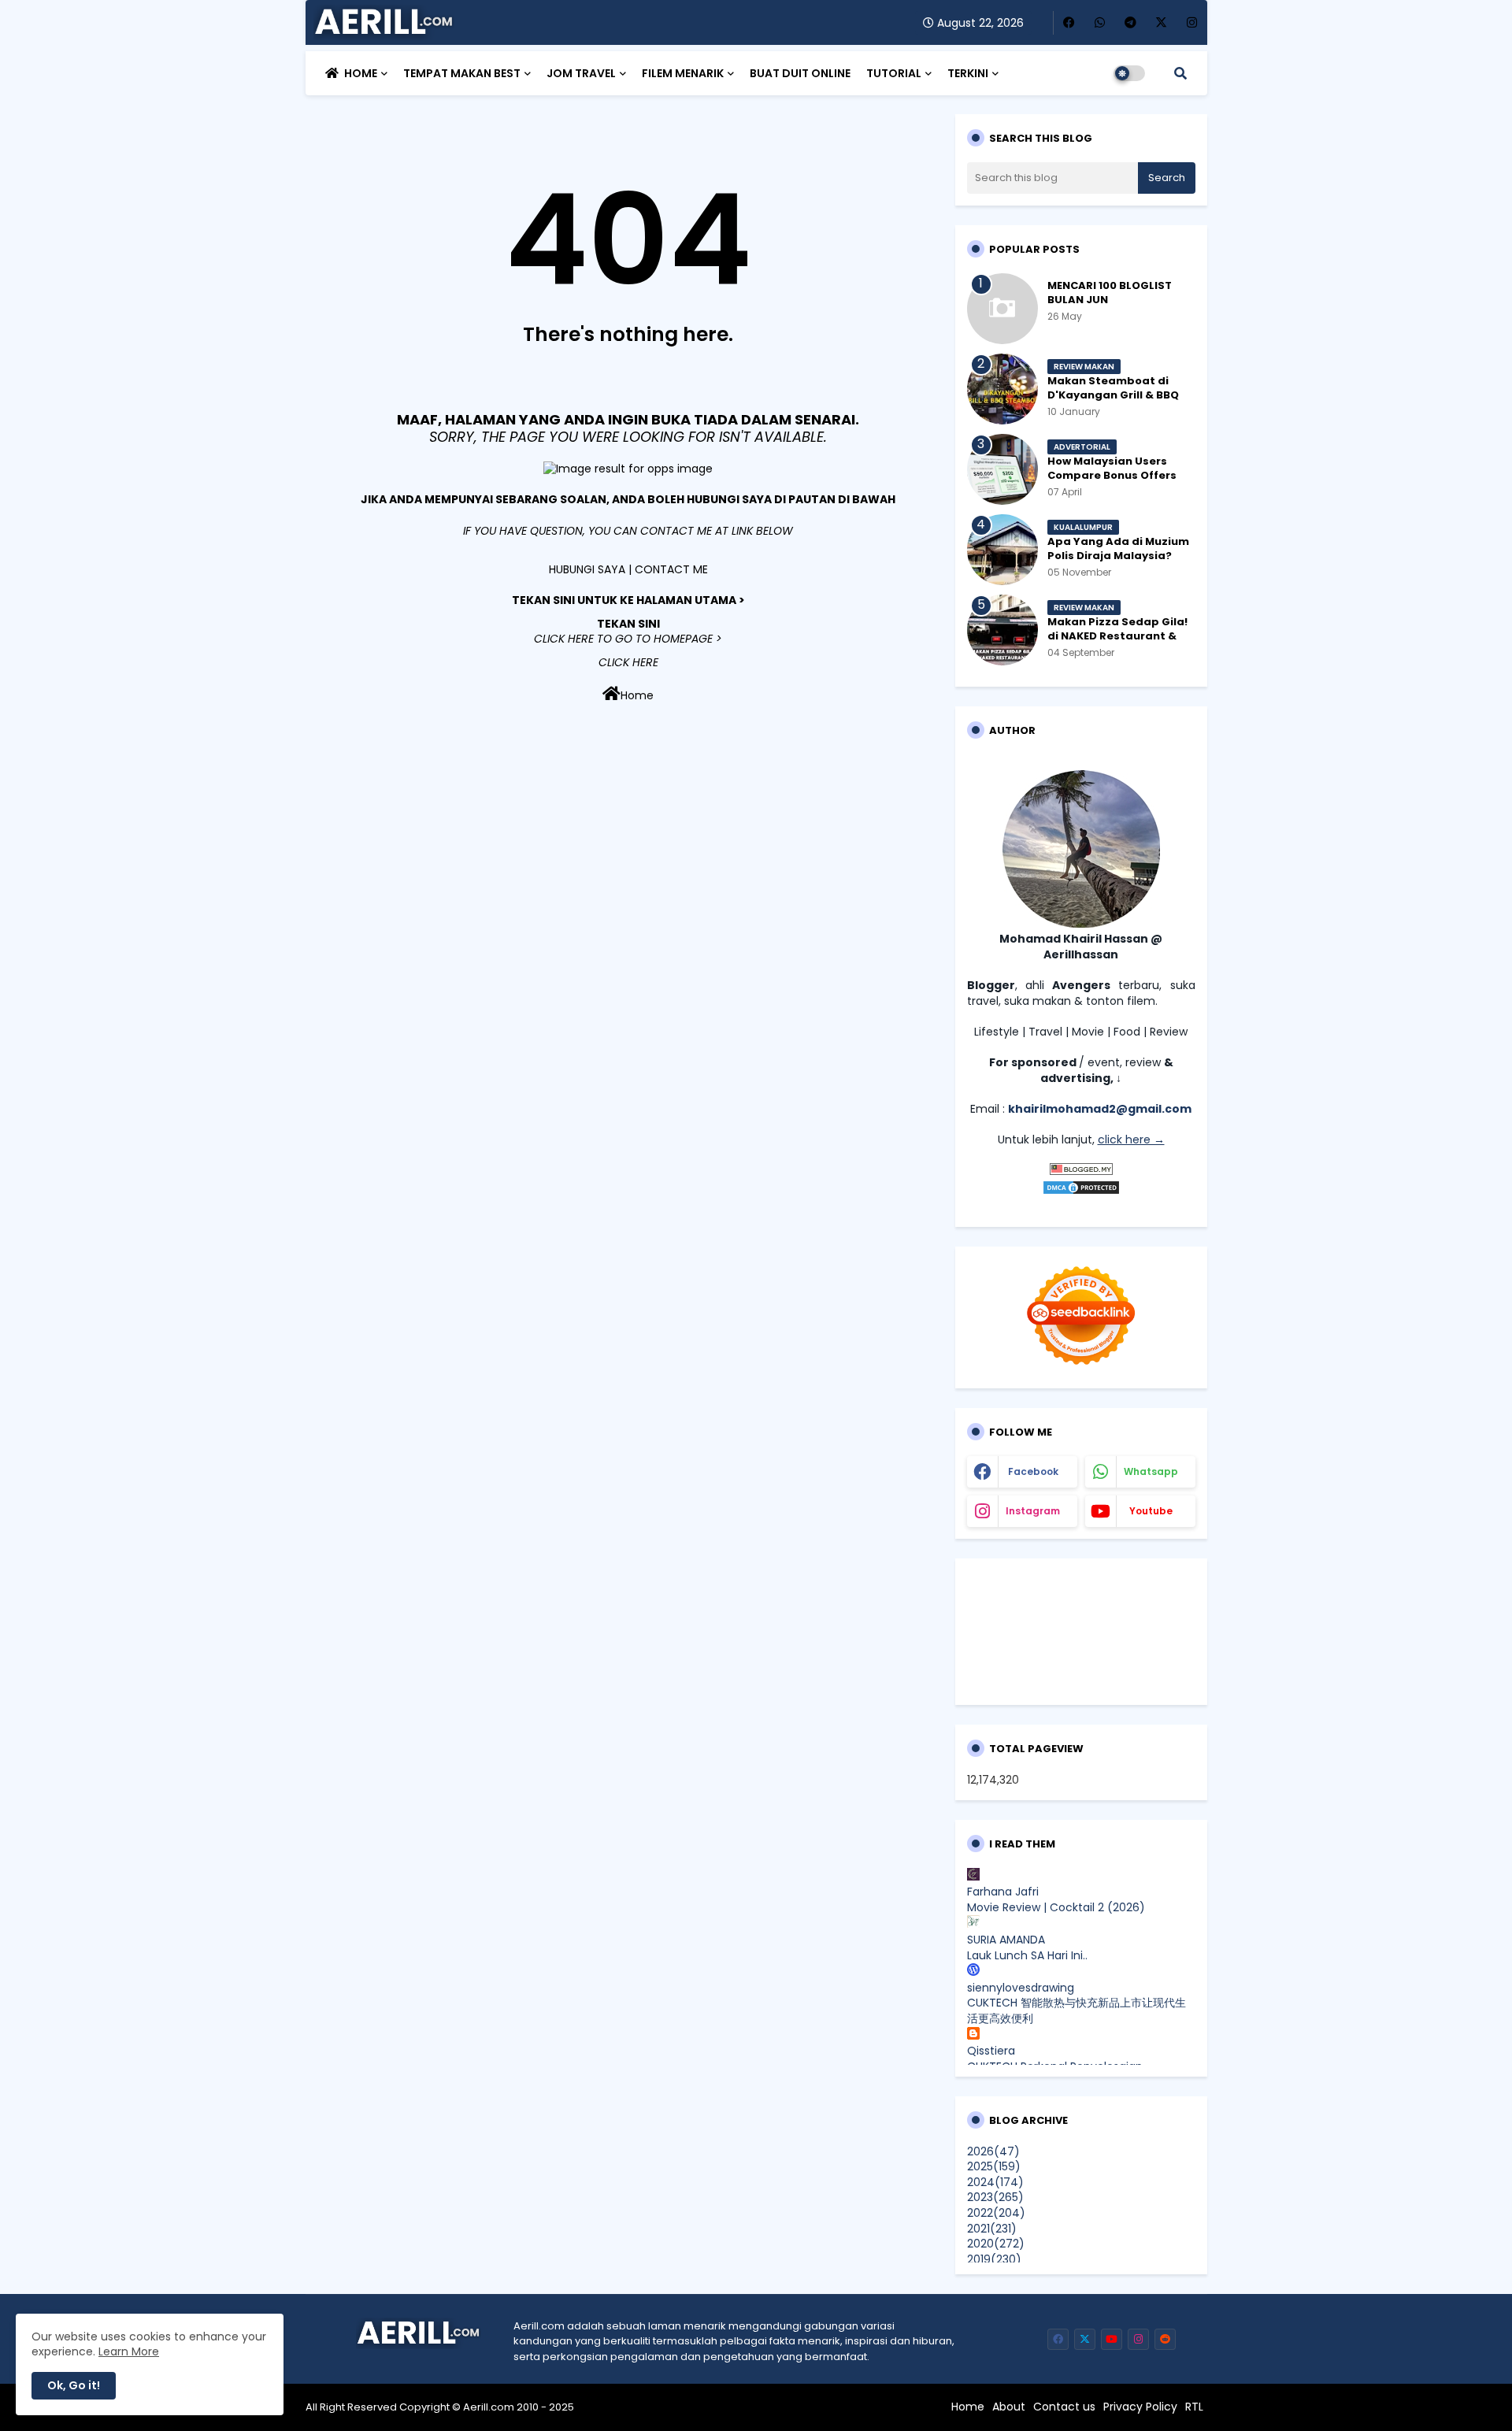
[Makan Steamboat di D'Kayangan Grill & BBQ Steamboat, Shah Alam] (1002, 389)
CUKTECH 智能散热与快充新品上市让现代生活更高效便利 (1077, 2010)
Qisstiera (991, 2051)
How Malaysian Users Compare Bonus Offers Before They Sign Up (1112, 476)
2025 (994, 2166)
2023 (995, 2197)
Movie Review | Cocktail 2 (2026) (1056, 1907)
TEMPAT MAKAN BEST (462, 73)
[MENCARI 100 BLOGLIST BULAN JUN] (1002, 309)
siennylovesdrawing (1021, 1988)
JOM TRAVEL (581, 73)
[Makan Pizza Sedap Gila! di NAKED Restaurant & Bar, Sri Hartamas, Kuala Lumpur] (1002, 630)
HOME (361, 73)
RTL (1194, 2407)
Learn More (129, 2351)
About (1009, 2407)
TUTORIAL (894, 73)
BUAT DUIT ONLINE (800, 73)
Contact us (1064, 2407)
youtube (1151, 1511)
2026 (993, 2151)
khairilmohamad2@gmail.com (1100, 1109)
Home (637, 695)
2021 (992, 2229)
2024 (995, 2182)
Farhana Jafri (1003, 1892)
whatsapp (1151, 1471)
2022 (996, 2213)
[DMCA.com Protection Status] (1081, 1191)
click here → (1131, 1140)
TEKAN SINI (628, 624)
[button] (1180, 73)
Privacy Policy (1140, 2407)
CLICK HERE (628, 662)
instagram (1033, 1511)
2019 (994, 2259)
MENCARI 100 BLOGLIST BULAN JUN (1110, 293)
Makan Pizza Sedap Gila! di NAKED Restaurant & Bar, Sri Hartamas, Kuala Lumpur (1117, 644)
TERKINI (968, 73)
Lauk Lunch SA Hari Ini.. (1027, 1955)
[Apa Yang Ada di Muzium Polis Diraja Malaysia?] (1002, 550)
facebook (1033, 1471)
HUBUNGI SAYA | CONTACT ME (628, 569)
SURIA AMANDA (1006, 1940)
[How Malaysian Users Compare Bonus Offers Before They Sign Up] (1002, 469)
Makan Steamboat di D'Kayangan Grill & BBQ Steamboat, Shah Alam (1114, 395)
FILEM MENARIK (683, 73)
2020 (996, 2244)
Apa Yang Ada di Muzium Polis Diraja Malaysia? (1118, 549)
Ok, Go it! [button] (74, 2385)
